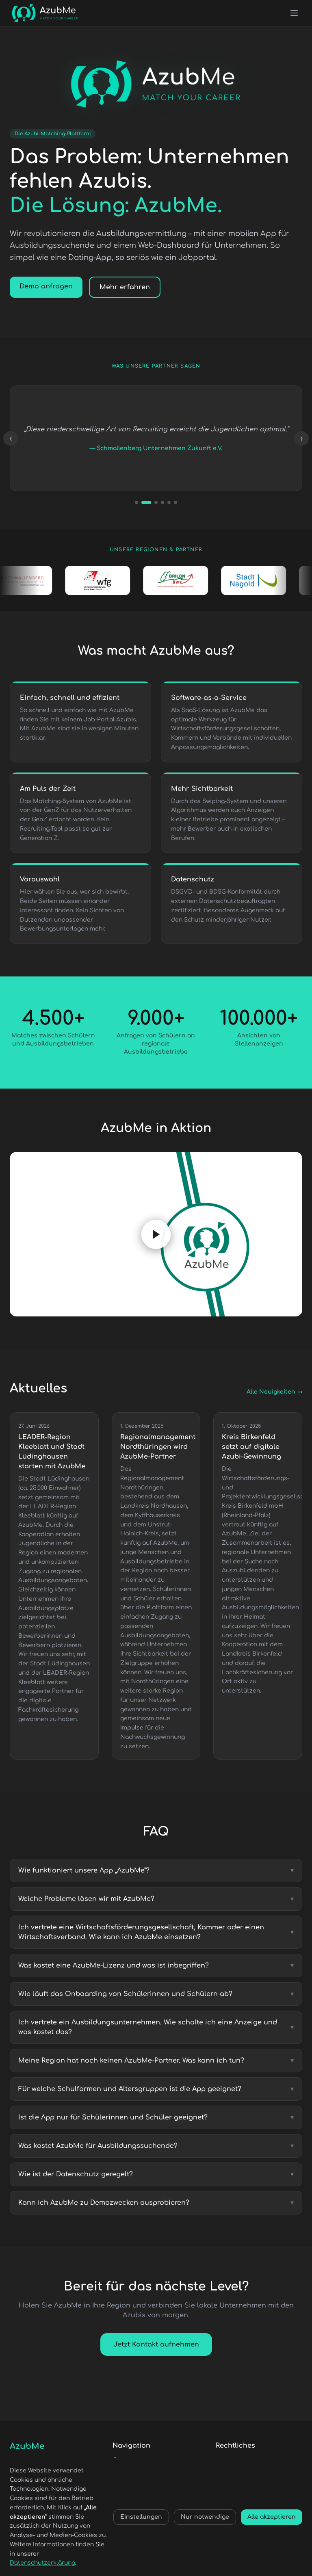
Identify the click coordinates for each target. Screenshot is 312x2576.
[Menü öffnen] (294, 13)
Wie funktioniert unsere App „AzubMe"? (156, 1870)
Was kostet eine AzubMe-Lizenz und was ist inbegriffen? (156, 1966)
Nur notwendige (205, 2517)
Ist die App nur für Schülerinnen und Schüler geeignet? (156, 2117)
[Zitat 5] (169, 502)
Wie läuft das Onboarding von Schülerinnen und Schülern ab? (156, 1994)
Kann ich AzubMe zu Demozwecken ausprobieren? (156, 2203)
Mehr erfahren (125, 287)
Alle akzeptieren (272, 2517)
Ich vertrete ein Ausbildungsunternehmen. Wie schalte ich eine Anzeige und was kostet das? (156, 2027)
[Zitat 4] (162, 502)
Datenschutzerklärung (42, 2563)
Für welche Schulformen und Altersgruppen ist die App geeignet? (156, 2089)
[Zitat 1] (136, 502)
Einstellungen (141, 2517)
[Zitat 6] (175, 502)
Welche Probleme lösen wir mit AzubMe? (156, 1899)
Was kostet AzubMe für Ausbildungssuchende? (156, 2146)
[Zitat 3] (153, 502)
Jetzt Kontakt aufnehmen (156, 2344)
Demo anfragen (46, 286)
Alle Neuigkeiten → (274, 1392)
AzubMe (27, 2446)
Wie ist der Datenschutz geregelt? (156, 2174)
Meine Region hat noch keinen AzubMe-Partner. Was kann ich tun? (156, 2061)
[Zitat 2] (143, 502)
